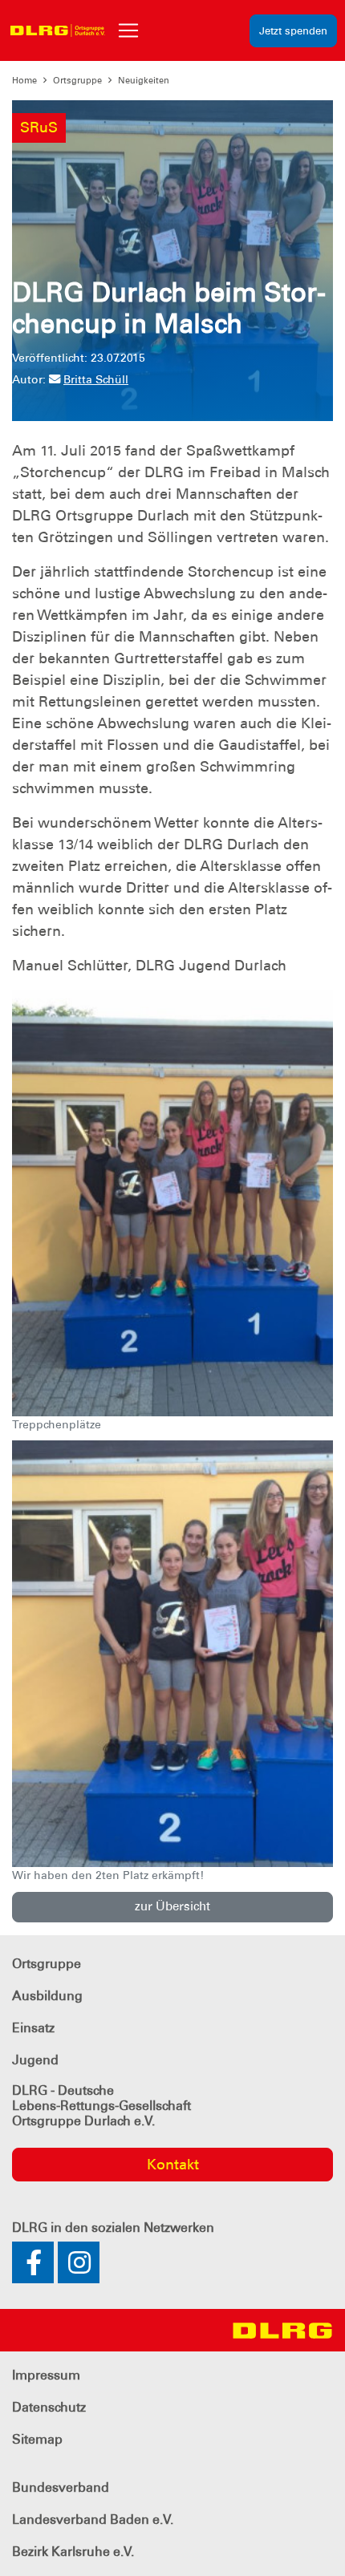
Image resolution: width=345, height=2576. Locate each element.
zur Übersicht (172, 1906)
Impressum (46, 2375)
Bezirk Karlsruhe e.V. (73, 2552)
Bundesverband (61, 2487)
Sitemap (37, 2439)
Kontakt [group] (173, 2165)
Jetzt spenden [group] (293, 31)
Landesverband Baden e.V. (93, 2519)
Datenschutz (49, 2407)
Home (24, 80)
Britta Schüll (96, 379)
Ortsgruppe (77, 80)
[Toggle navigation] (128, 30)
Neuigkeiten (144, 80)
